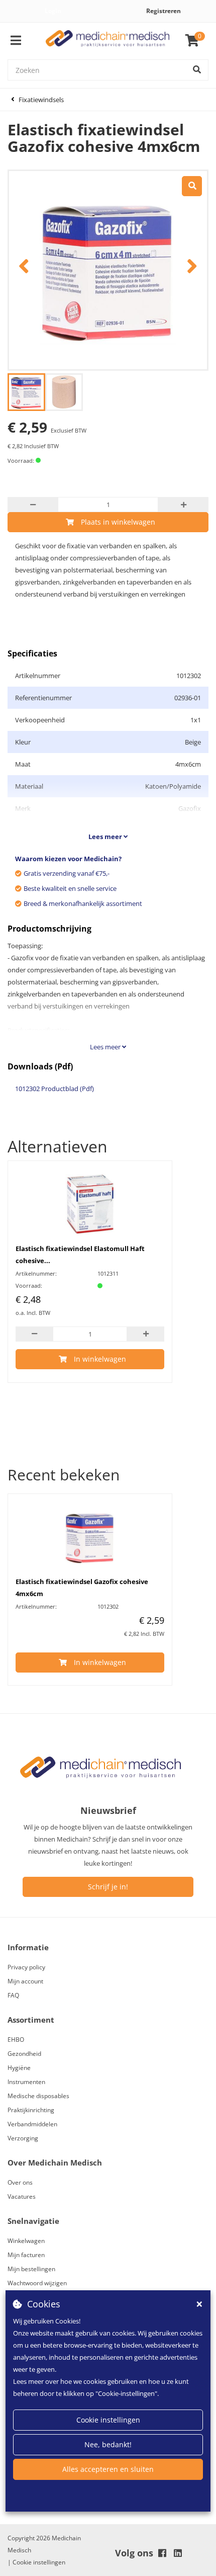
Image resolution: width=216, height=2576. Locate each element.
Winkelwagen (26, 2241)
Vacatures (22, 2196)
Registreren (164, 11)
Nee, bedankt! (108, 2444)
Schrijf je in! (108, 1887)
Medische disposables (38, 2096)
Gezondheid (24, 2054)
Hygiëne (19, 2068)
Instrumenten (26, 2082)
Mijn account (25, 1981)
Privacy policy (26, 1967)
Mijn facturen (26, 2255)
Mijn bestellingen (31, 2269)
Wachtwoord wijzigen (37, 2283)
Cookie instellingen (108, 2420)
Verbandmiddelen (32, 2124)
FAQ (13, 1995)
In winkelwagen (100, 1359)
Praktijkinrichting (31, 2110)
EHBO (16, 2040)
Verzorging (23, 2138)
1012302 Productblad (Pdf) (55, 1089)
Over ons (20, 2182)
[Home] (108, 41)
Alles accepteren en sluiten (108, 2469)
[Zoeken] (197, 70)
